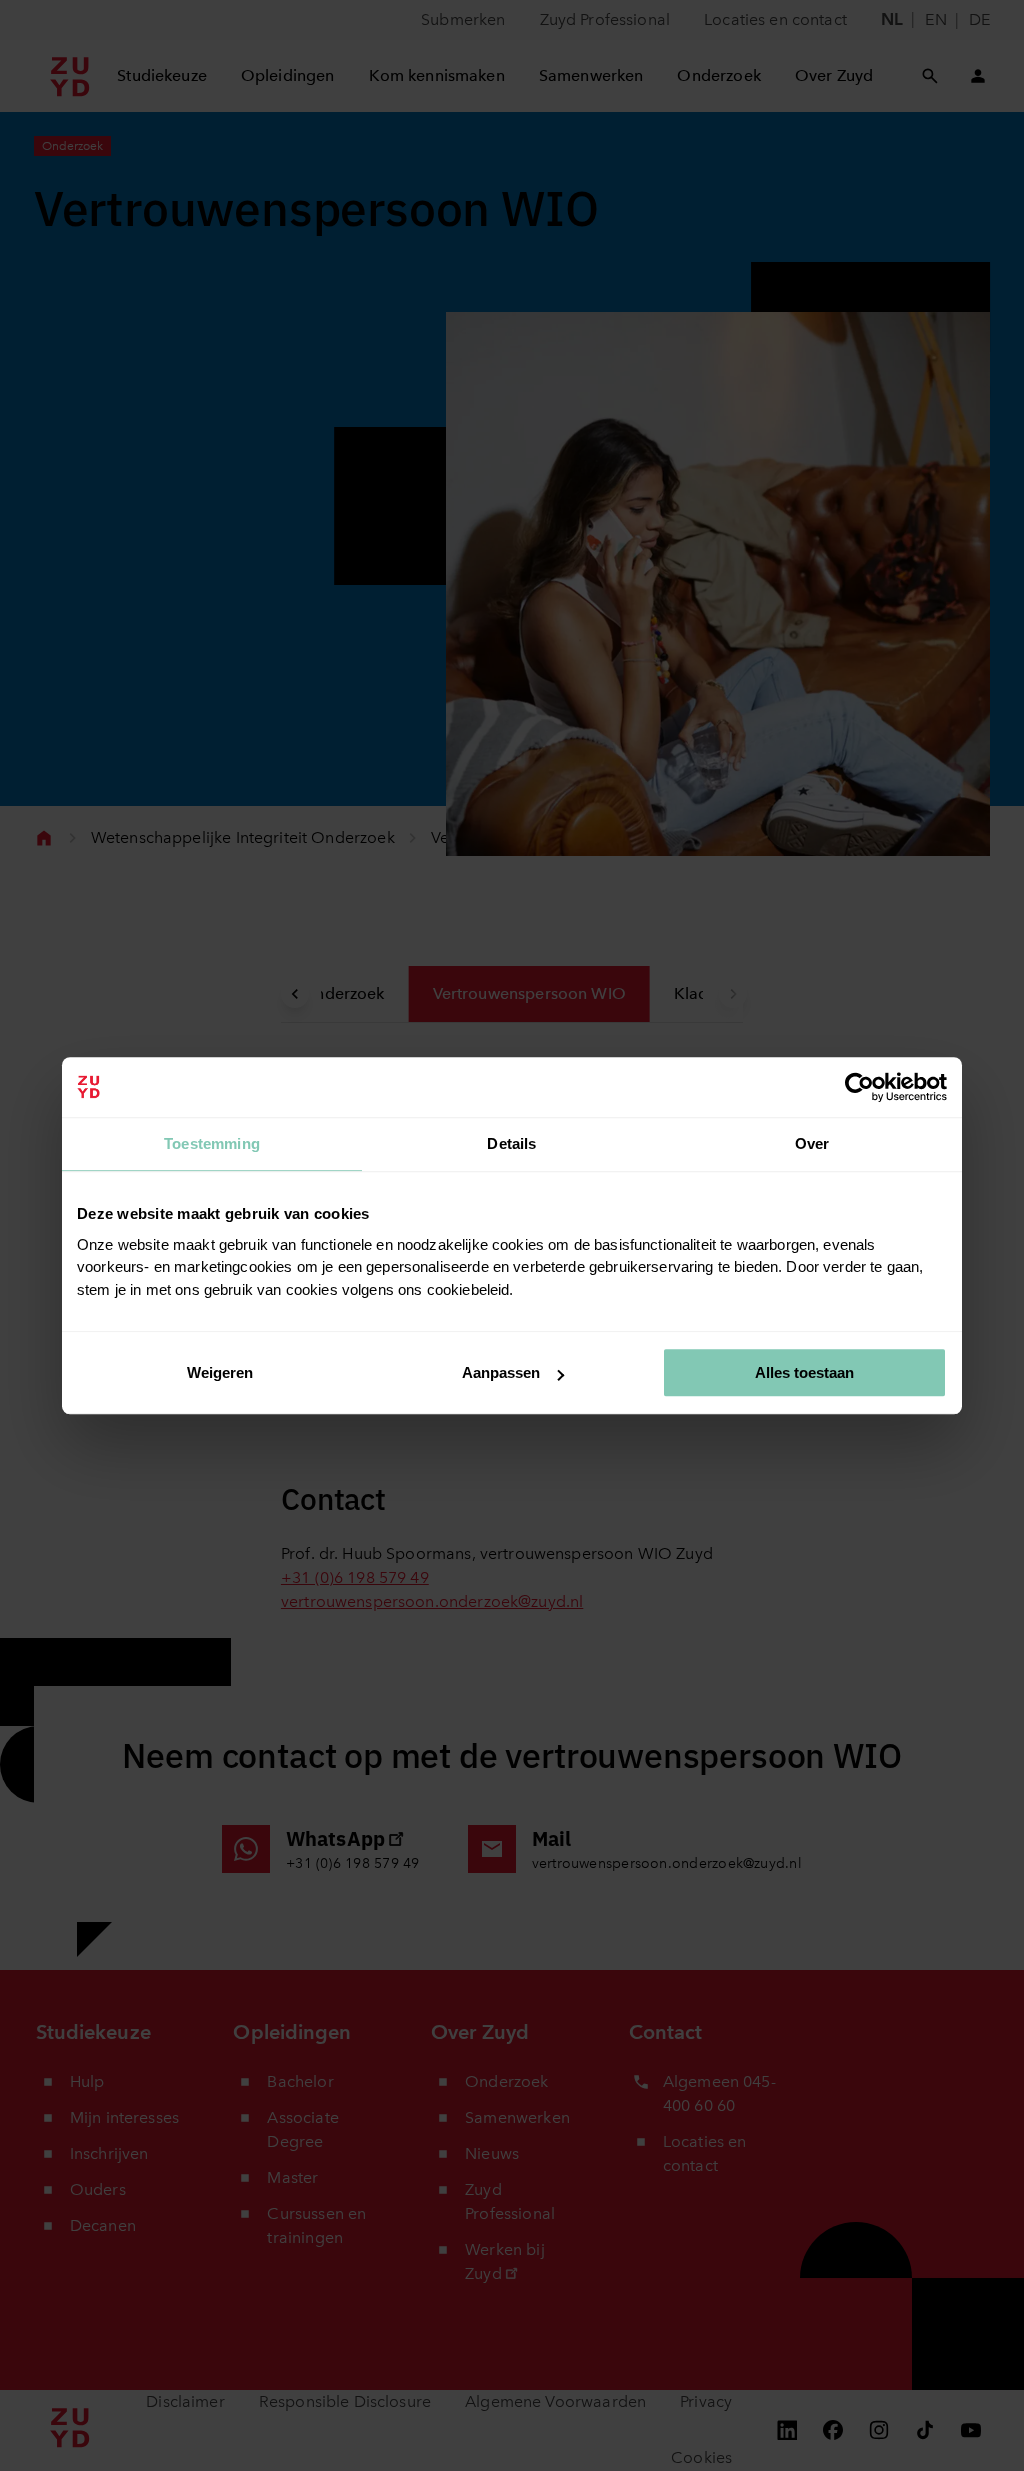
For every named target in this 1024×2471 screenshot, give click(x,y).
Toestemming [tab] (212, 1143)
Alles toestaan (804, 1372)
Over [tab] (812, 1143)
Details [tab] (511, 1143)
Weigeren (220, 1372)
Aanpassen (501, 1372)
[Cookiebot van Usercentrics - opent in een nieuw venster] (859, 1087)
